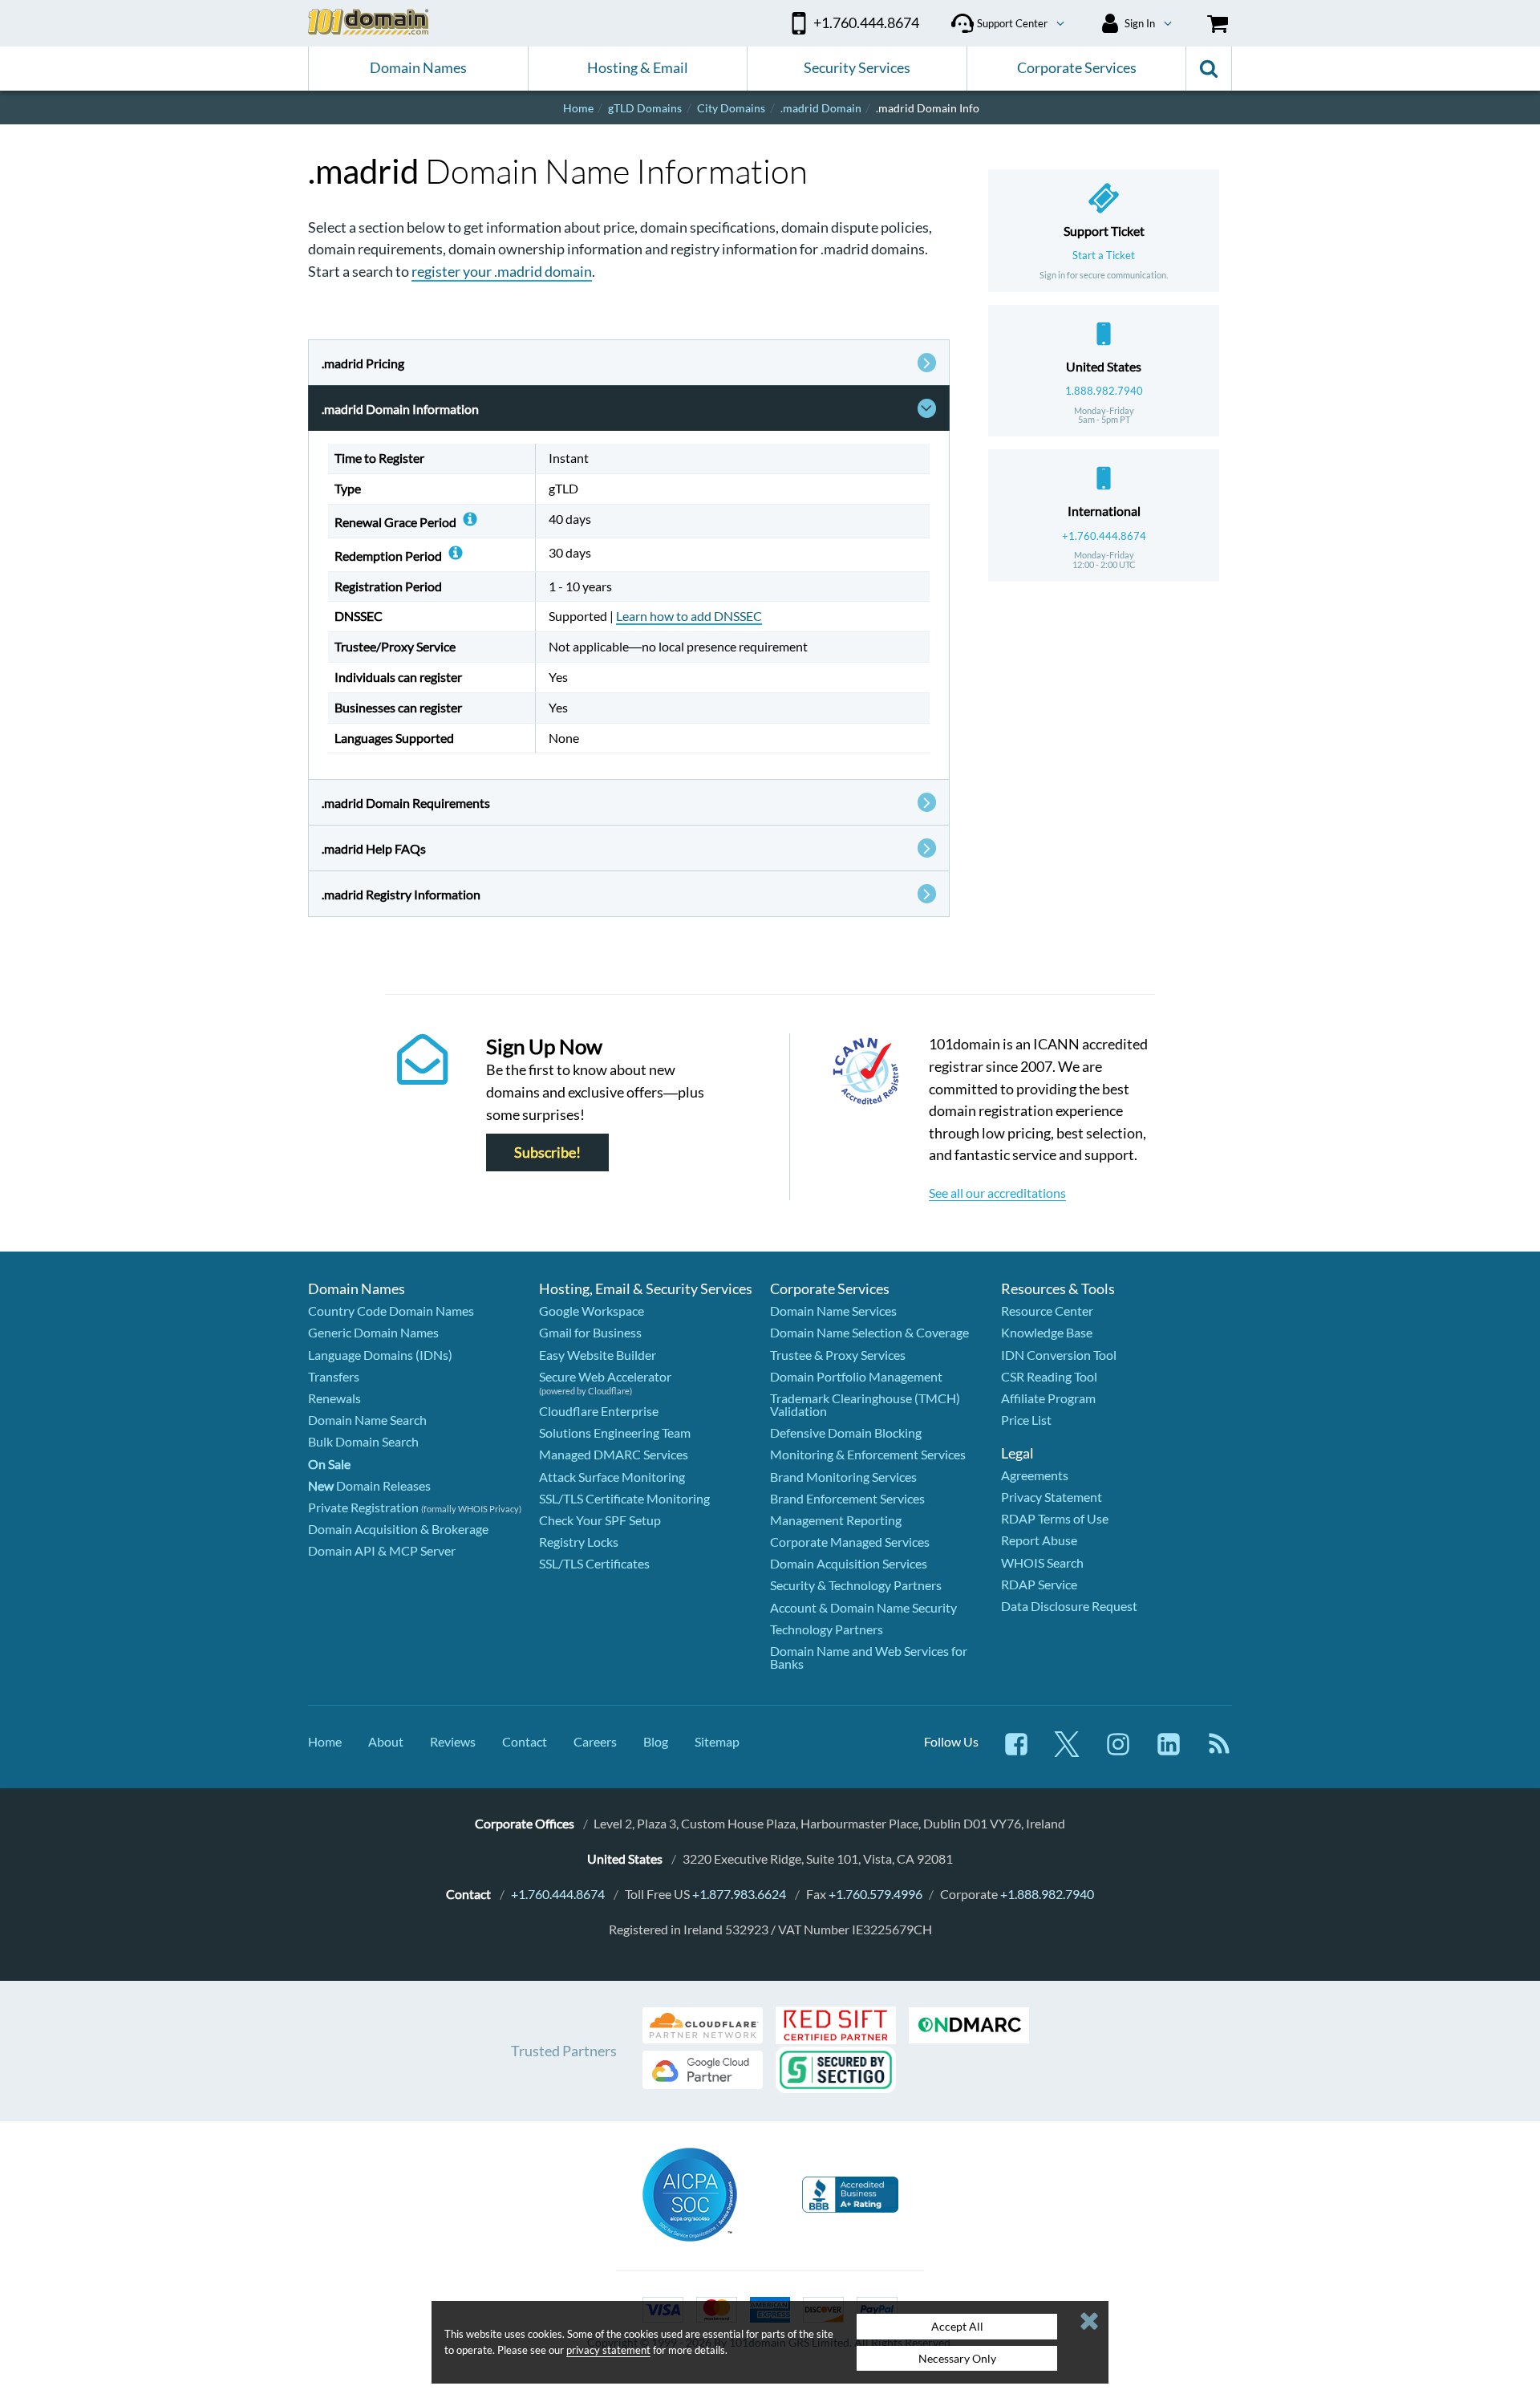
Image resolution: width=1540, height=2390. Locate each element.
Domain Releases (369, 1485)
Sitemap (717, 1741)
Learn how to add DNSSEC (689, 616)
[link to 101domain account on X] (1067, 1752)
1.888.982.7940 (1104, 391)
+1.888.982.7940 (1047, 1894)
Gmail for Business (590, 1332)
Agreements (1035, 1475)
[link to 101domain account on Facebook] (1016, 1752)
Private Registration (363, 1507)
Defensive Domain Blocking (846, 1432)
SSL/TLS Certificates (594, 1563)
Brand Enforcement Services (847, 1498)
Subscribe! (547, 1152)
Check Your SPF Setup (600, 1520)
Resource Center (1047, 1311)
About (386, 1741)
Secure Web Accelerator (605, 1376)
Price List (1026, 1420)
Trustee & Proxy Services (838, 1355)
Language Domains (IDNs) (380, 1355)
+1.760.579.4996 (875, 1894)
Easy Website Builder (598, 1355)
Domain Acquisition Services (849, 1563)
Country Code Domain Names (391, 1311)
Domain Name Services (833, 1311)
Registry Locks (579, 1542)
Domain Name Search (367, 1420)
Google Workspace (592, 1311)
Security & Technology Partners (856, 1585)
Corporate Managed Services (850, 1542)
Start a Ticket (1104, 255)
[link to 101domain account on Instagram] (1118, 1752)
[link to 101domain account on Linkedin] (1169, 1752)
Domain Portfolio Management (856, 1376)
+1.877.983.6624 (739, 1894)
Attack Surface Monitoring (612, 1477)
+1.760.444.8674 (1104, 536)
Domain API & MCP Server (382, 1550)
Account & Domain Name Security (863, 1607)
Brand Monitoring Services (843, 1477)
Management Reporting (836, 1520)
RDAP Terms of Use (1055, 1518)
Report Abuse (1039, 1540)
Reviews (453, 1741)
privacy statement (608, 2350)
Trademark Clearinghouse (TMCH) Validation (865, 1404)
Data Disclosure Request (1069, 1606)
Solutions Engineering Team (615, 1432)
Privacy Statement (1052, 1497)
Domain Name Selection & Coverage (869, 1332)
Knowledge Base (1047, 1332)
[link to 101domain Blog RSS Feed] (1219, 1752)
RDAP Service (1039, 1584)
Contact (525, 1741)
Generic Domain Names (373, 1332)
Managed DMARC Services (614, 1454)
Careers (595, 1741)
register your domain (502, 271)
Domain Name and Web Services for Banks (869, 1657)
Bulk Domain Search (363, 1441)
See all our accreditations (997, 1193)
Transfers (334, 1376)
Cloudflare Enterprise (599, 1411)
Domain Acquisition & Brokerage (398, 1529)
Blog (656, 1741)
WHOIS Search (1042, 1562)
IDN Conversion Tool (1059, 1355)
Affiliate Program (1048, 1398)
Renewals (334, 1398)
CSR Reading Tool (1049, 1376)
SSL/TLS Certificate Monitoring (624, 1498)
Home (325, 1741)
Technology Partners (827, 1629)
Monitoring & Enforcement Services (868, 1454)
